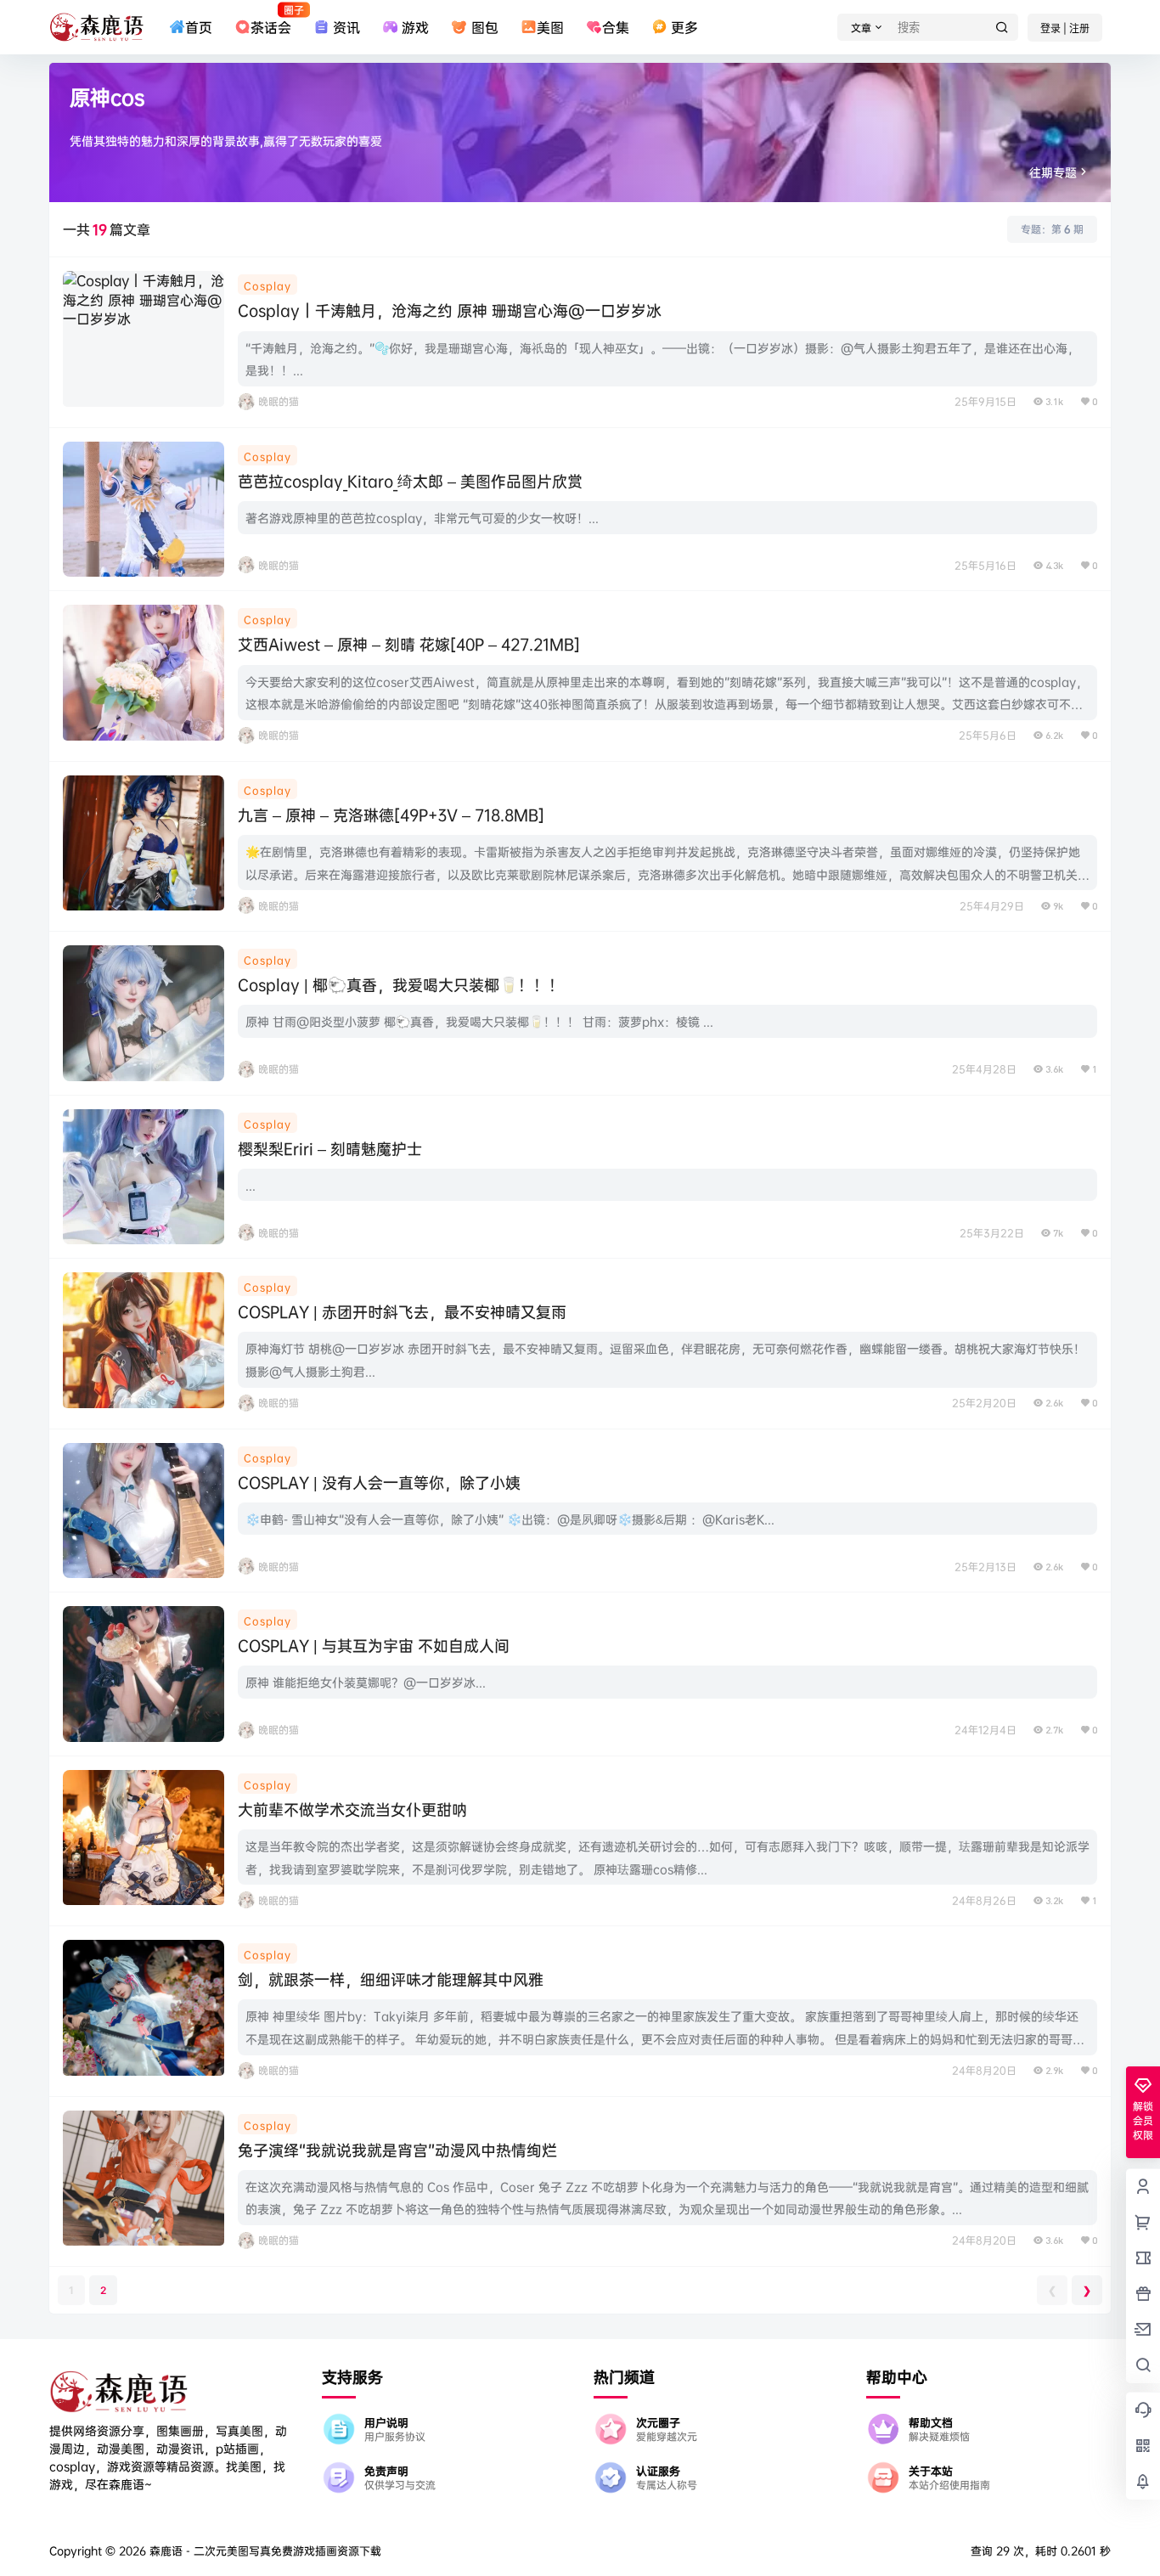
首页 (199, 27)
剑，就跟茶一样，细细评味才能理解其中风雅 (391, 1979)
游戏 (415, 27)
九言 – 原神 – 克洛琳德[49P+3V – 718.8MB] (391, 815)
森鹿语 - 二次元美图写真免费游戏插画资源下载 (264, 2551)
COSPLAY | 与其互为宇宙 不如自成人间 (374, 1646)
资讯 (346, 27)
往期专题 (1053, 172)
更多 (684, 27)
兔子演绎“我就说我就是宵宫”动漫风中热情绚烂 (397, 2150)
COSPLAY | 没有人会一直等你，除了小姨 (381, 1482)
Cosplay (267, 286)
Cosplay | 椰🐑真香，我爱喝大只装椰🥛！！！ (401, 985)
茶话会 (271, 20)
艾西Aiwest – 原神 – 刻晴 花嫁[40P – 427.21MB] (409, 644)
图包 (484, 27)
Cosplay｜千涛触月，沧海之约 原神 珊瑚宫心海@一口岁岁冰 (450, 310)
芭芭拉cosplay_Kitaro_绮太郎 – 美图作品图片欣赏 (410, 481)
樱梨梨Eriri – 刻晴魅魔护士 (330, 1149)
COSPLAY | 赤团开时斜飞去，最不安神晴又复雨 (402, 1312)
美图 (550, 27)
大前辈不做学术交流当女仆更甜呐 (352, 1809)
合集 (616, 27)
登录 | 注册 (1065, 28)
